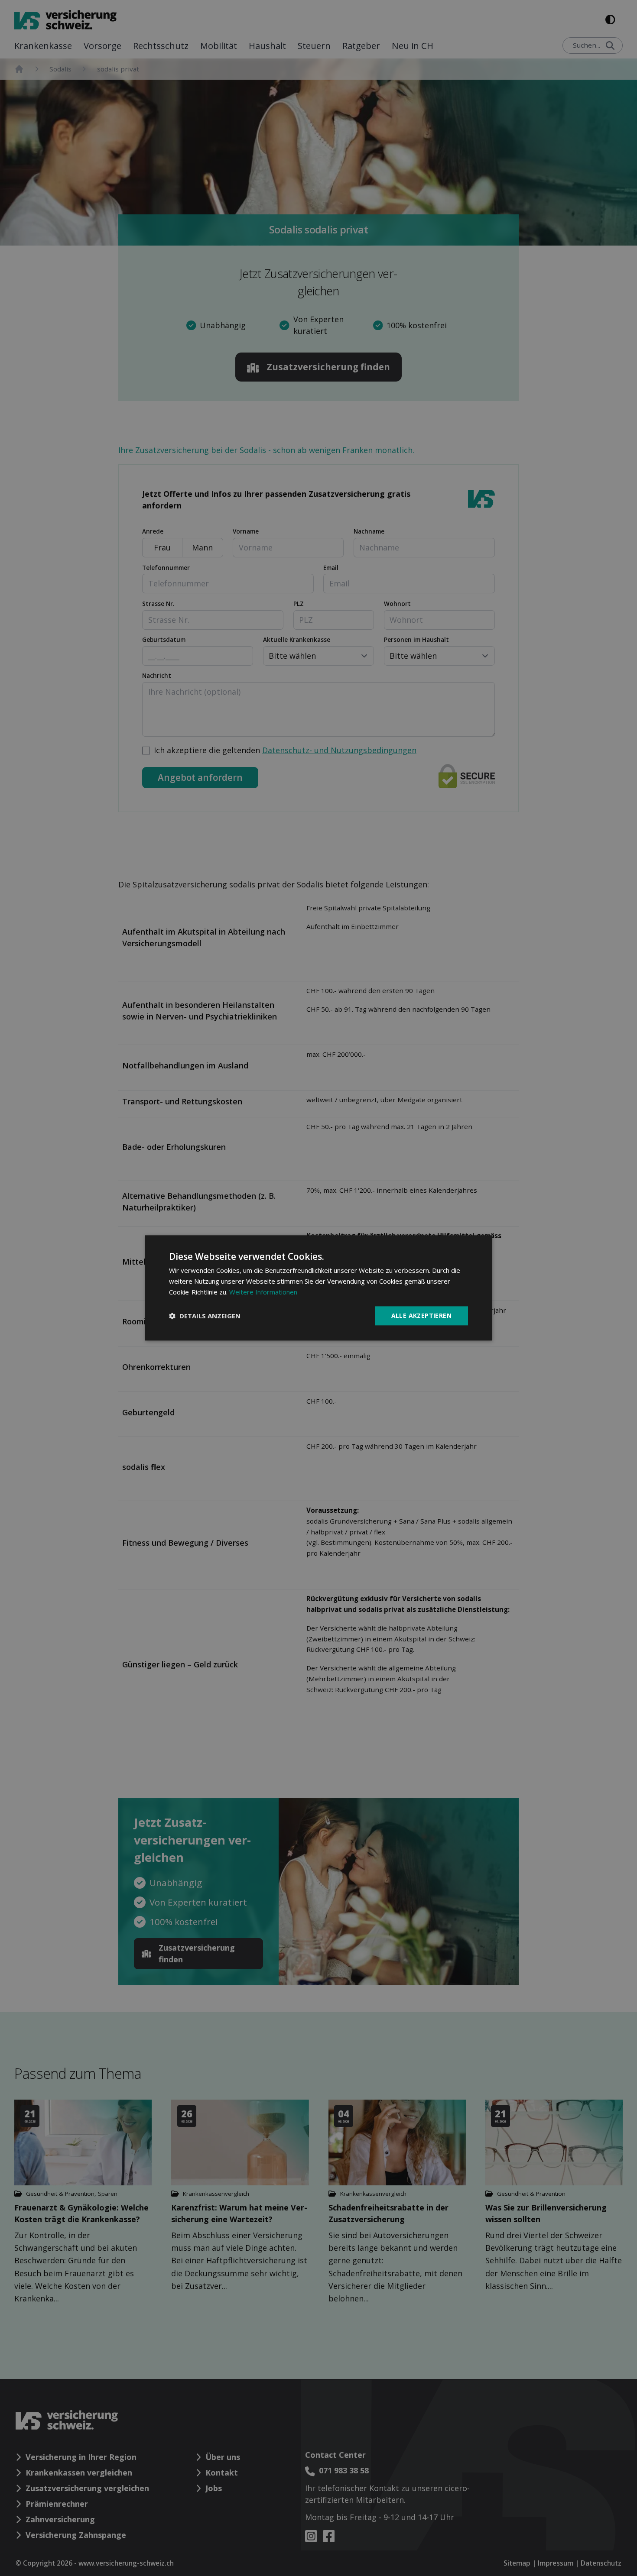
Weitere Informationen (263, 1292)
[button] (205, 1316)
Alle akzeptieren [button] (421, 1316)
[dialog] (318, 1288)
